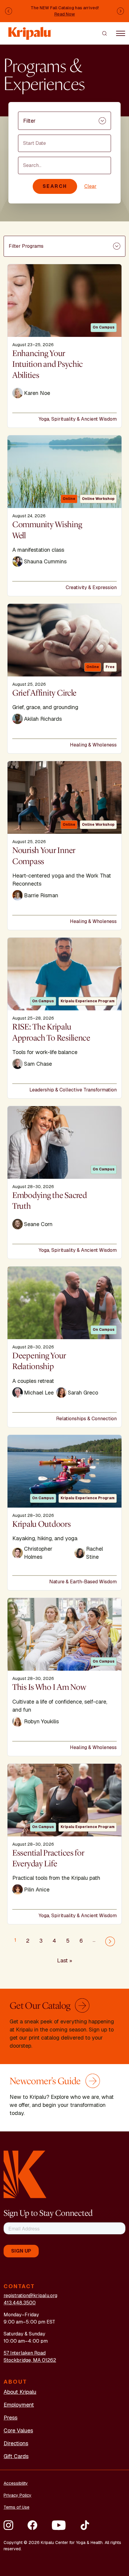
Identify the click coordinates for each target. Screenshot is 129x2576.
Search (55, 186)
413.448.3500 (20, 2303)
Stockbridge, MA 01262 (30, 2360)
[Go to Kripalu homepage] (25, 2174)
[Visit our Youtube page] (59, 2525)
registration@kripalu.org (30, 2296)
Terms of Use (16, 2507)
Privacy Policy (18, 2495)
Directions (16, 2443)
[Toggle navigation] (121, 33)
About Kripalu (20, 2392)
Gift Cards (16, 2456)
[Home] (30, 30)
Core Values (18, 2430)
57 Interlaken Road (25, 2353)
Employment (19, 2405)
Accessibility (16, 2483)
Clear (90, 186)
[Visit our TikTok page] (85, 2525)
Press (10, 2418)
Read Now (65, 14)
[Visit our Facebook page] (32, 2525)
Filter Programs (26, 246)
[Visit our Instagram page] (8, 2525)
